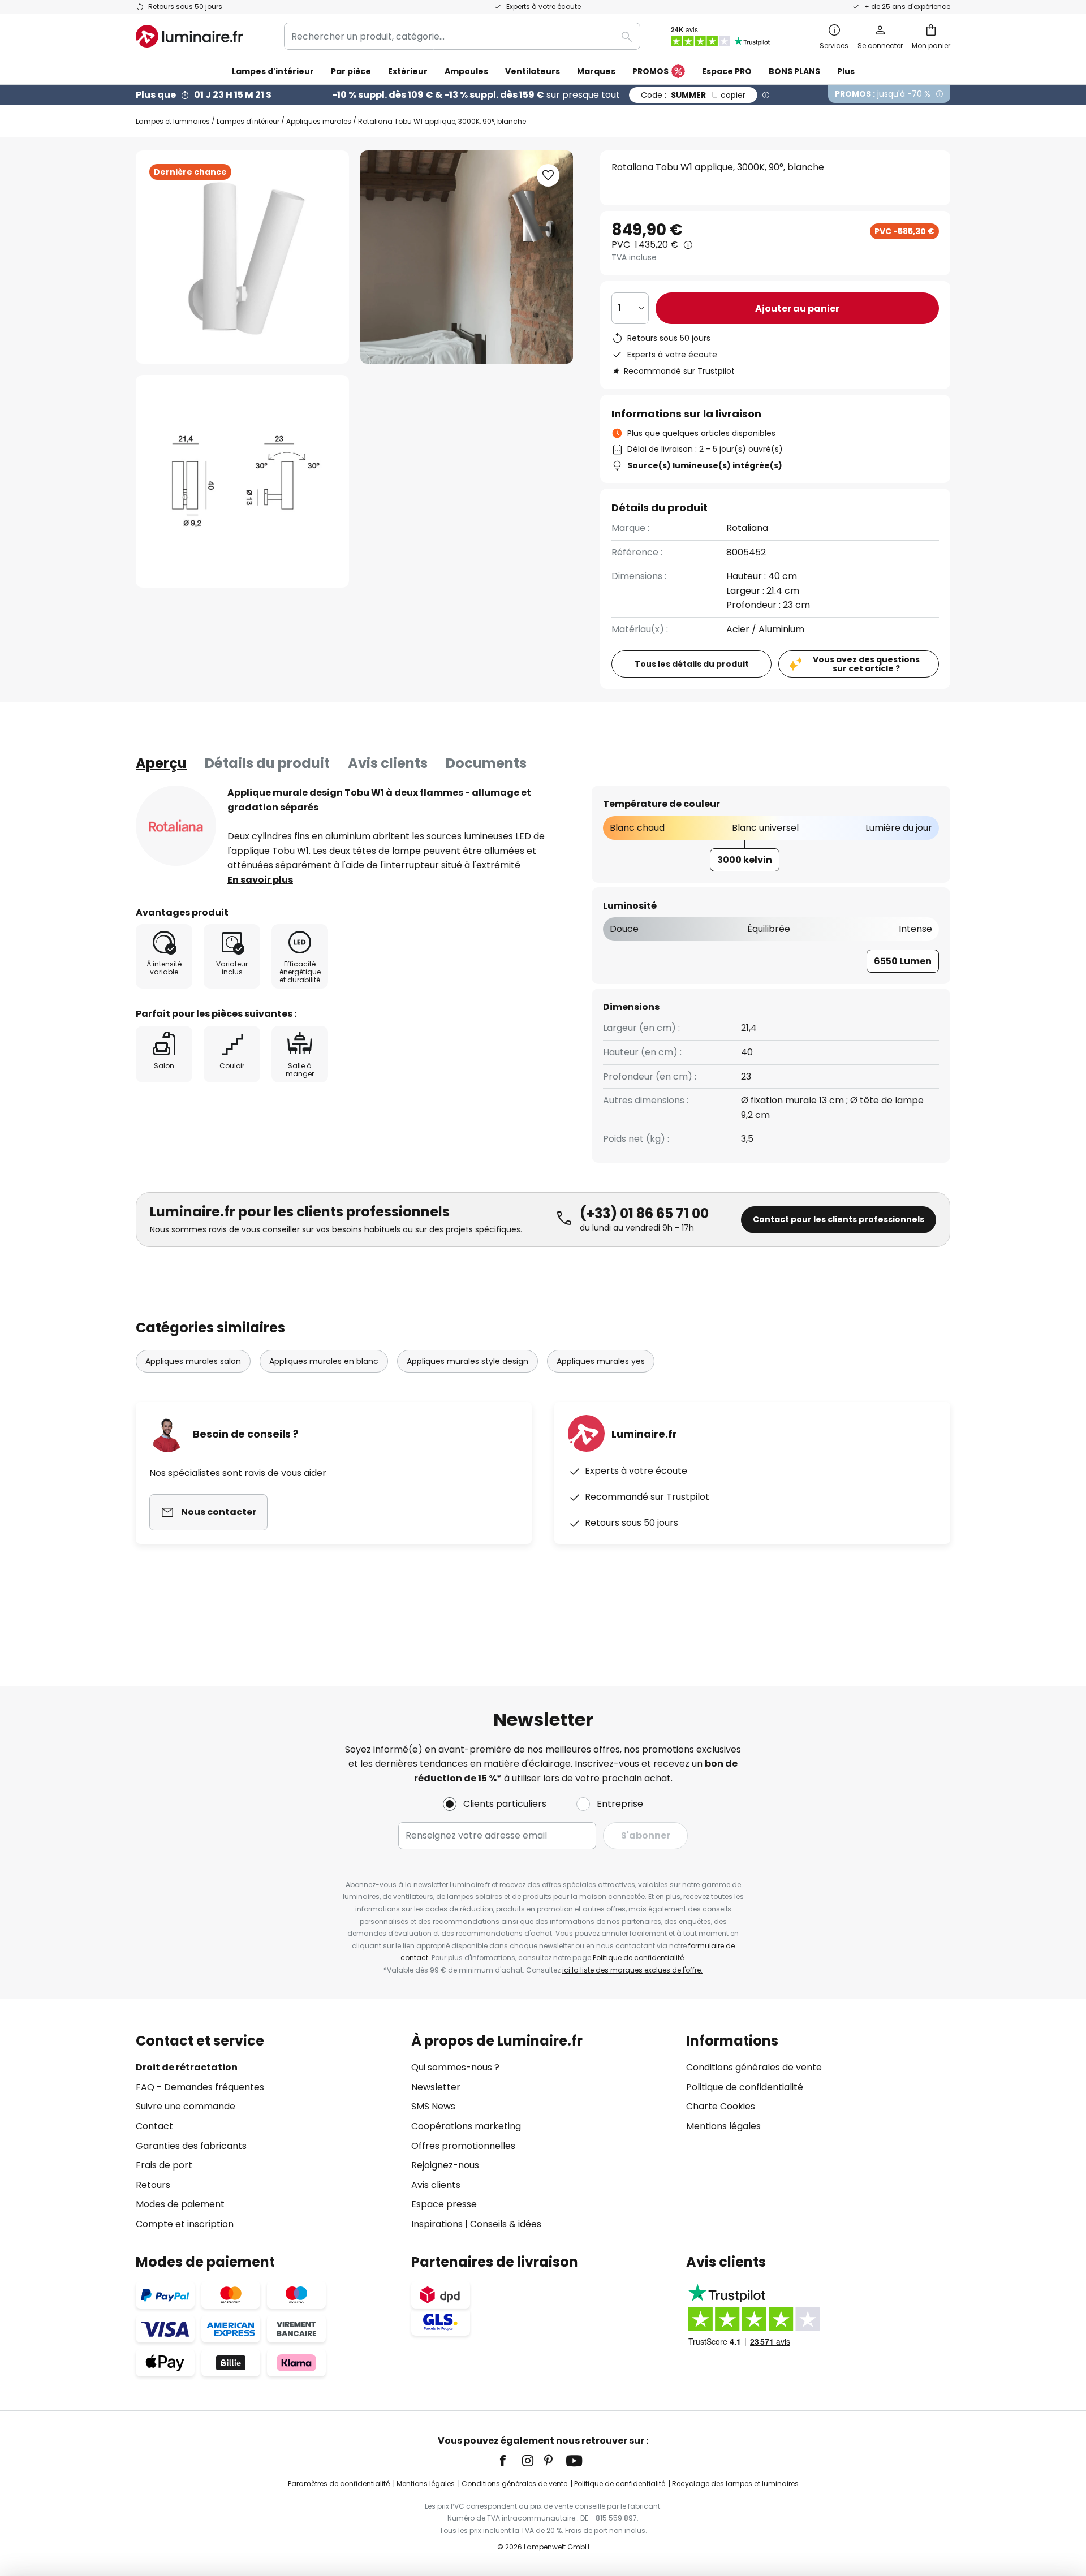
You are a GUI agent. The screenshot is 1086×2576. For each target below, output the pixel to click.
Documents (486, 763)
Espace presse (444, 2204)
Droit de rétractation (187, 2067)
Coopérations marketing (466, 2126)
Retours (153, 2185)
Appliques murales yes (601, 1361)
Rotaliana (747, 528)
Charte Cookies (721, 2106)
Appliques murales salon (193, 1361)
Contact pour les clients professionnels (839, 1219)
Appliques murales (319, 121)
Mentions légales (723, 2126)
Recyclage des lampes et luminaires (735, 2484)
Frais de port (164, 2165)
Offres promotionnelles (463, 2146)
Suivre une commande (186, 2106)
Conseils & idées (506, 2224)
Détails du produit (267, 763)
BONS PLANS (794, 71)
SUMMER (693, 95)
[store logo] (189, 36)
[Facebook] (510, 2461)
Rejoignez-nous (445, 2165)
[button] (242, 482)
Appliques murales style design (467, 1361)
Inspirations (437, 2224)
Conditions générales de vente (754, 2067)
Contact (154, 2126)
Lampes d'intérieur (248, 121)
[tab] (161, 763)
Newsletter (436, 2087)
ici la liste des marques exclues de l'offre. (632, 1970)
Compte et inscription (185, 2224)
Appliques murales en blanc (324, 1361)
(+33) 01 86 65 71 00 (644, 1213)
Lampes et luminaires (173, 121)
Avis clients (388, 763)
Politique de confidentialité (638, 1958)
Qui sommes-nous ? (455, 2067)
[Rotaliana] (176, 826)
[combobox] (462, 36)
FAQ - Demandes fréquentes (200, 2087)
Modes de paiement (180, 2204)
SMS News (433, 2106)
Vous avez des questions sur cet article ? (866, 664)
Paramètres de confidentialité (339, 2484)
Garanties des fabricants (191, 2146)
